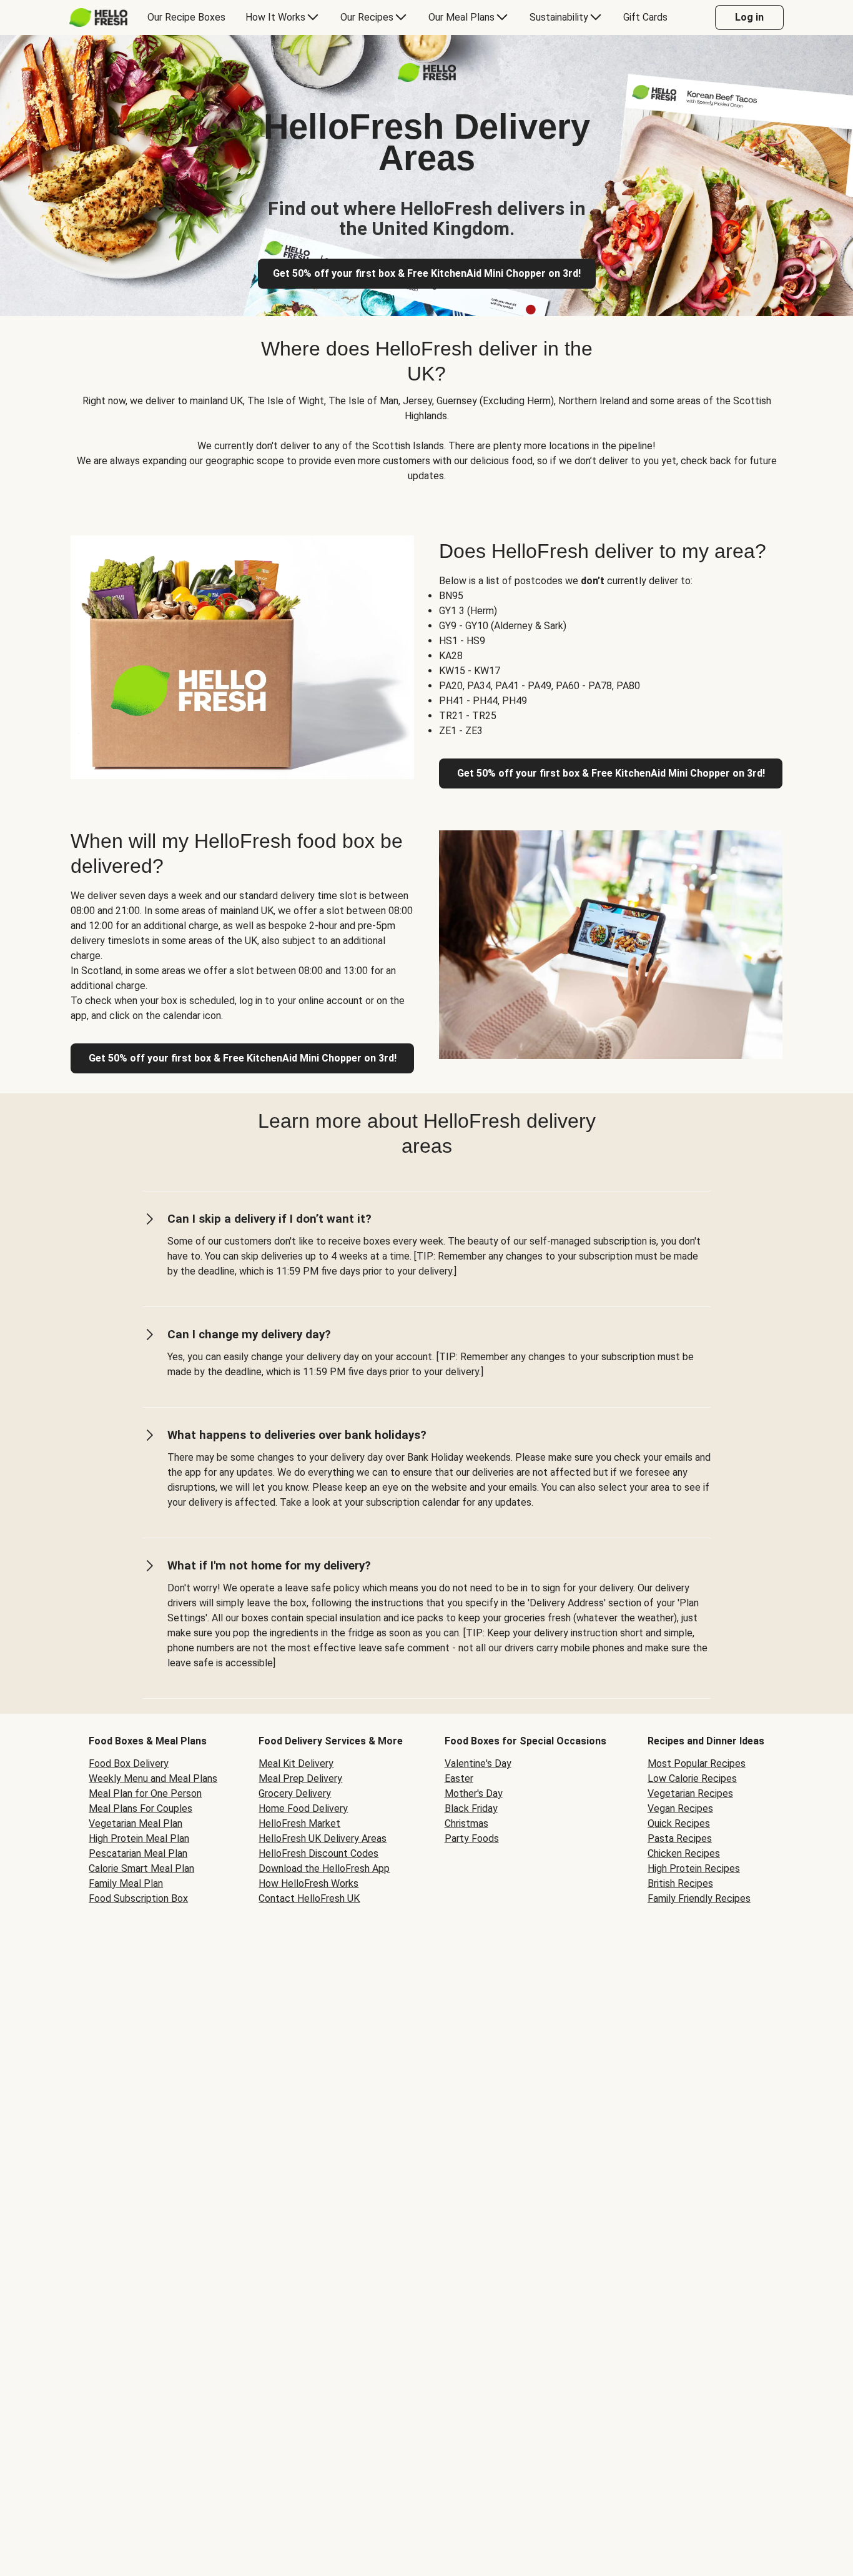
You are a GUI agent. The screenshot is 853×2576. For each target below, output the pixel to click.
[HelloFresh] (98, 17)
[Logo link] (427, 78)
